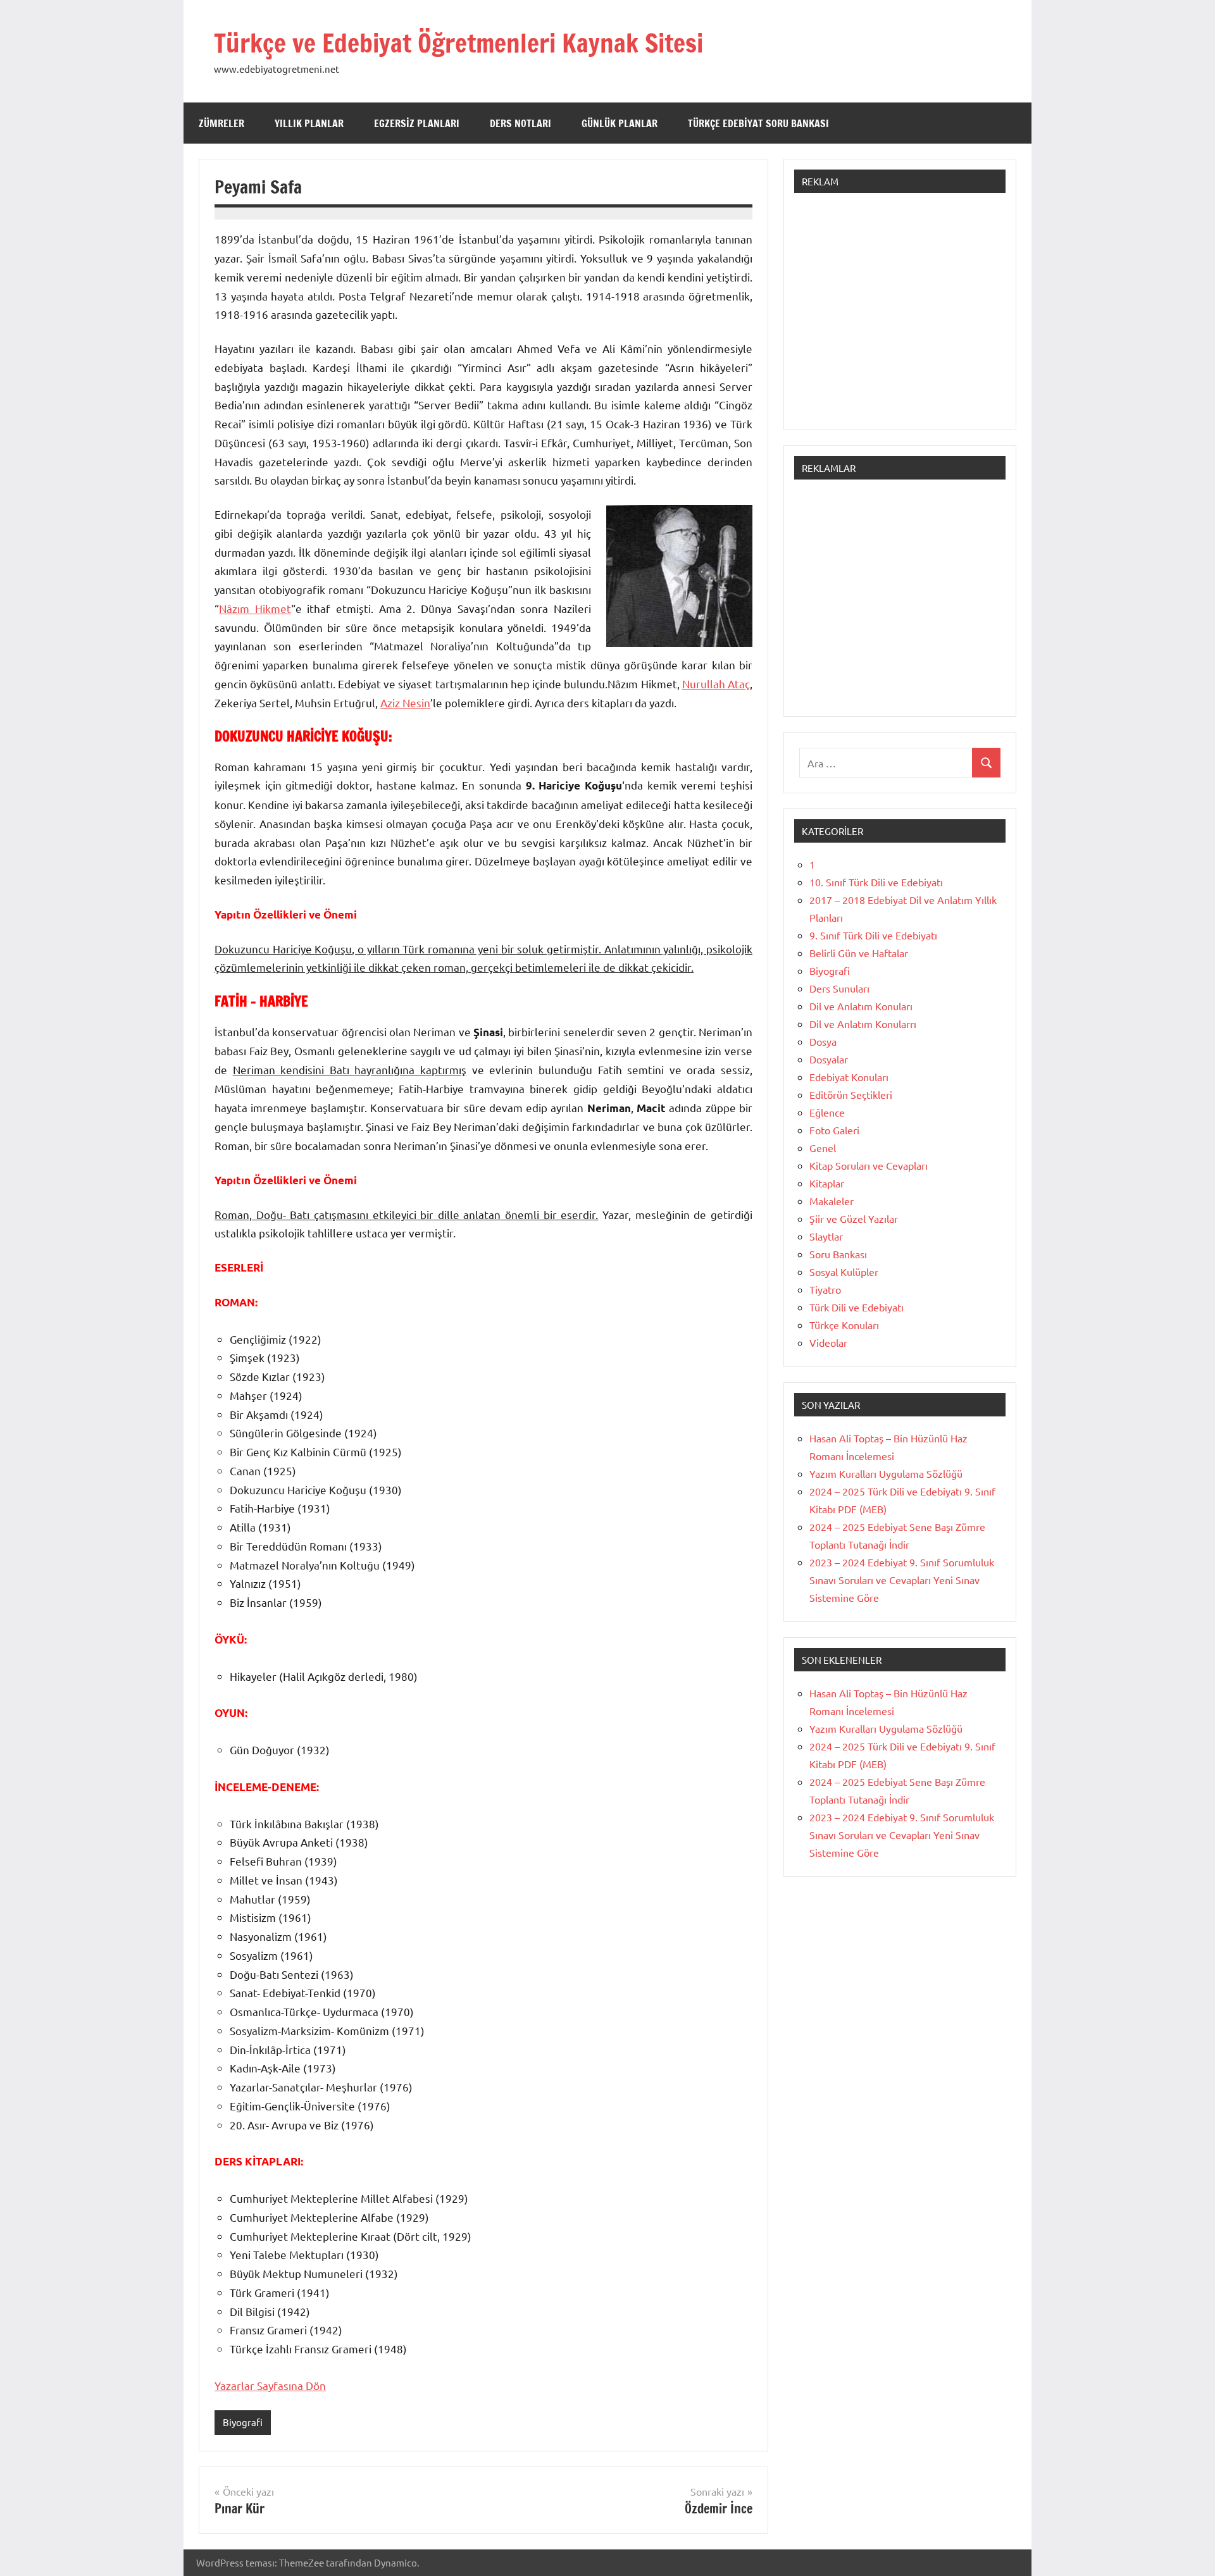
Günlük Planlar (620, 123)
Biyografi (243, 2422)
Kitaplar (827, 1183)
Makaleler (832, 1201)
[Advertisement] (900, 318)
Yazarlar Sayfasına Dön (270, 2385)
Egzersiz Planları (417, 123)
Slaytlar (826, 1236)
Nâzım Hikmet (255, 608)
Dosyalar (829, 1059)
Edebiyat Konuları (849, 1077)
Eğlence (827, 1112)
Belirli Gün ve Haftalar (859, 953)
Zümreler (221, 123)
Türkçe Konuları (844, 1325)
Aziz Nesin (405, 703)
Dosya (823, 1041)
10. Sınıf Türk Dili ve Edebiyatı (876, 882)
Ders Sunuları (839, 988)
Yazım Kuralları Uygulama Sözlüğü (886, 1473)
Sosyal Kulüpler (844, 1272)
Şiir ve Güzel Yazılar (854, 1218)
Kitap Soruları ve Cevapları (869, 1165)
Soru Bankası (838, 1254)
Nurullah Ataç (716, 684)
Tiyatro (825, 1289)
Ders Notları (520, 123)
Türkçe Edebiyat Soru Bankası (758, 123)
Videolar (828, 1342)
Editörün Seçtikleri (851, 1094)
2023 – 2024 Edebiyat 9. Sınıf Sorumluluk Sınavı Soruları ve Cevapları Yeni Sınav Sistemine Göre (902, 1580)
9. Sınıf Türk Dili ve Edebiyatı (873, 935)
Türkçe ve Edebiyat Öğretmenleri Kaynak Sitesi (458, 43)
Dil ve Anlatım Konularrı (863, 1024)
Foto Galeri (834, 1130)
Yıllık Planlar (309, 123)
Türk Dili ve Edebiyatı (857, 1307)
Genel (823, 1148)
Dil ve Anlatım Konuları (861, 1006)
